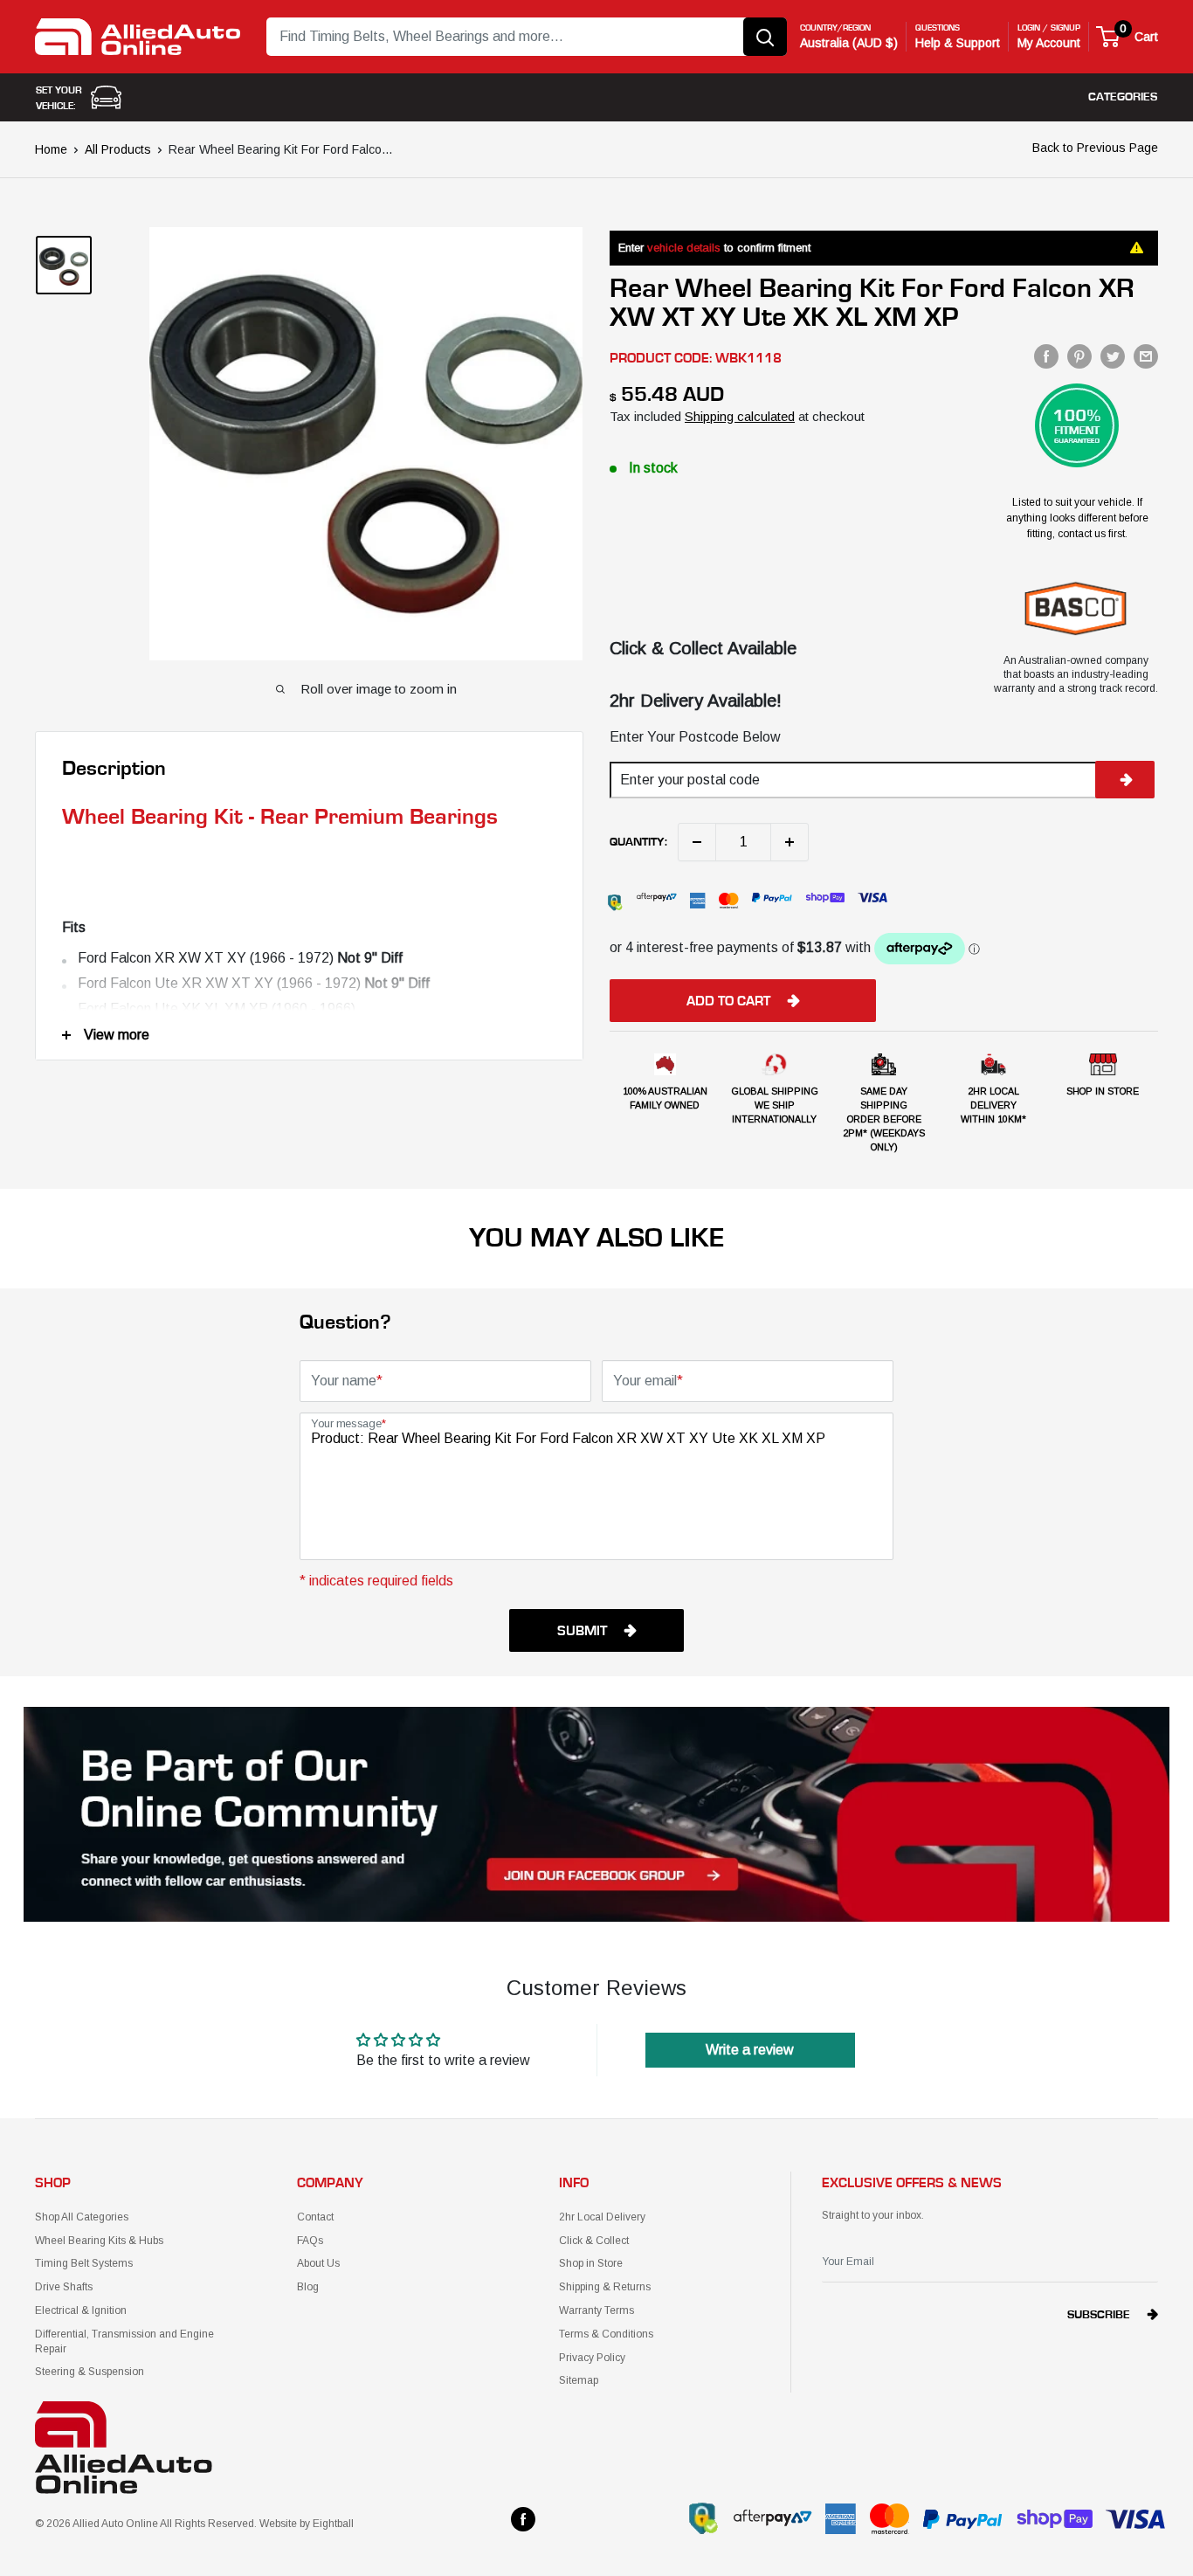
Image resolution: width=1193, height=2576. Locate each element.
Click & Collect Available (703, 648)
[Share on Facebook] (1046, 356)
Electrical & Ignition (81, 2310)
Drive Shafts (64, 2287)
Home (51, 149)
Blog (308, 2287)
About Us (318, 2263)
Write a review (750, 2050)
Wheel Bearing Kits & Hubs (99, 2241)
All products (118, 149)
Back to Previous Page (1095, 148)
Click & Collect (594, 2241)
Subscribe (1099, 2315)
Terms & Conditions (606, 2334)
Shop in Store (591, 2263)
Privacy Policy (592, 2358)
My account (1049, 43)
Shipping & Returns (605, 2287)
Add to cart (728, 1001)
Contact (315, 2217)
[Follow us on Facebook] (523, 2519)
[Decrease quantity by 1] (697, 842)
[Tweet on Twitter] (1113, 356)
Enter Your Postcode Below (695, 737)
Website (278, 2524)
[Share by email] (1146, 356)
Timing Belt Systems (84, 2263)
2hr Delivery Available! (696, 701)
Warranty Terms (596, 2310)
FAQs (310, 2241)
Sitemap (579, 2380)
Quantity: (638, 842)
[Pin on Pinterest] (1079, 356)
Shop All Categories (82, 2217)
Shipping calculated (740, 416)
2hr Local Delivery (602, 2217)
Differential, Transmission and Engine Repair (124, 2341)
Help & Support (958, 43)
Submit (582, 1631)
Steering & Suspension (90, 2372)
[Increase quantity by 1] (790, 842)
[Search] (765, 37)
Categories (1123, 97)
